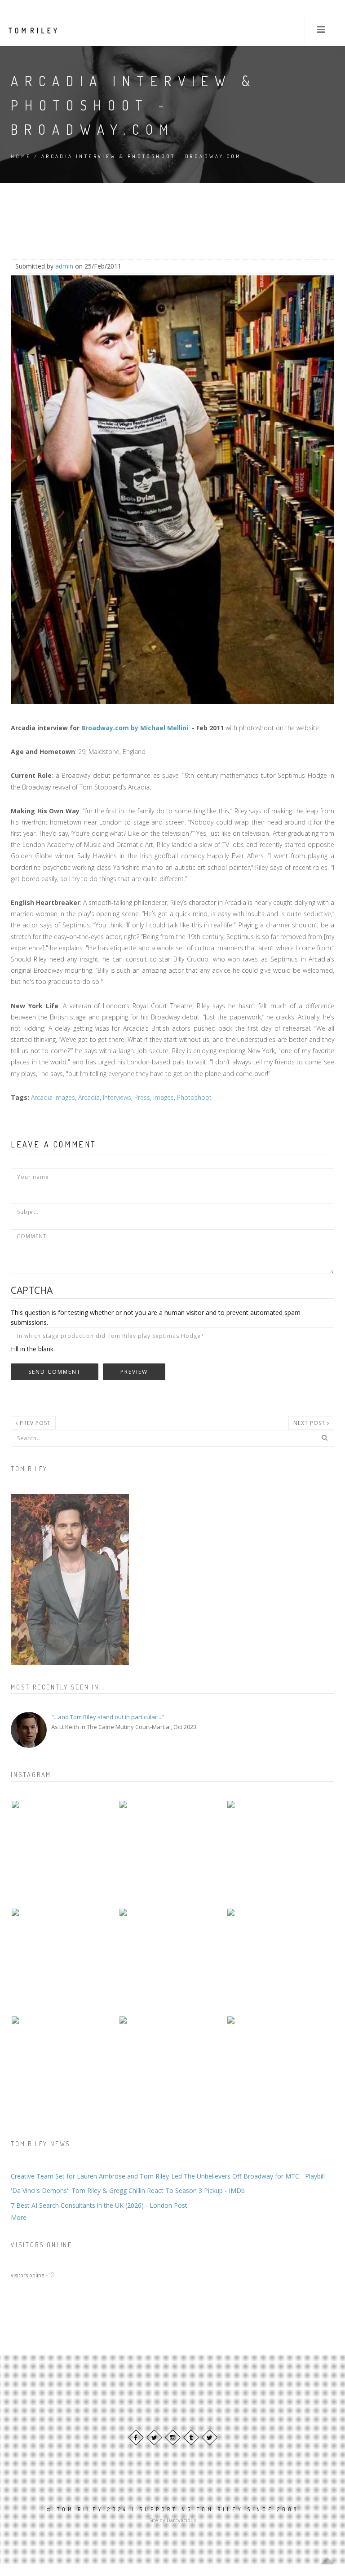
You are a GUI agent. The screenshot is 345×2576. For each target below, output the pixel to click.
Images (164, 1097)
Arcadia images (53, 1097)
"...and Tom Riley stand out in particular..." (108, 1717)
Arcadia (89, 1097)
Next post (310, 1423)
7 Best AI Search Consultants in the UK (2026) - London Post (99, 2205)
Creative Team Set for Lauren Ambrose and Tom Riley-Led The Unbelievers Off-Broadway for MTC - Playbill (168, 2176)
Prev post (34, 1423)
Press (142, 1097)
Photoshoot (194, 1097)
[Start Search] (324, 1438)
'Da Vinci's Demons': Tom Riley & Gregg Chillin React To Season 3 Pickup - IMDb (128, 2190)
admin (64, 266)
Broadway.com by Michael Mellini (135, 728)
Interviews (117, 1097)
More (19, 2217)
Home (21, 156)
